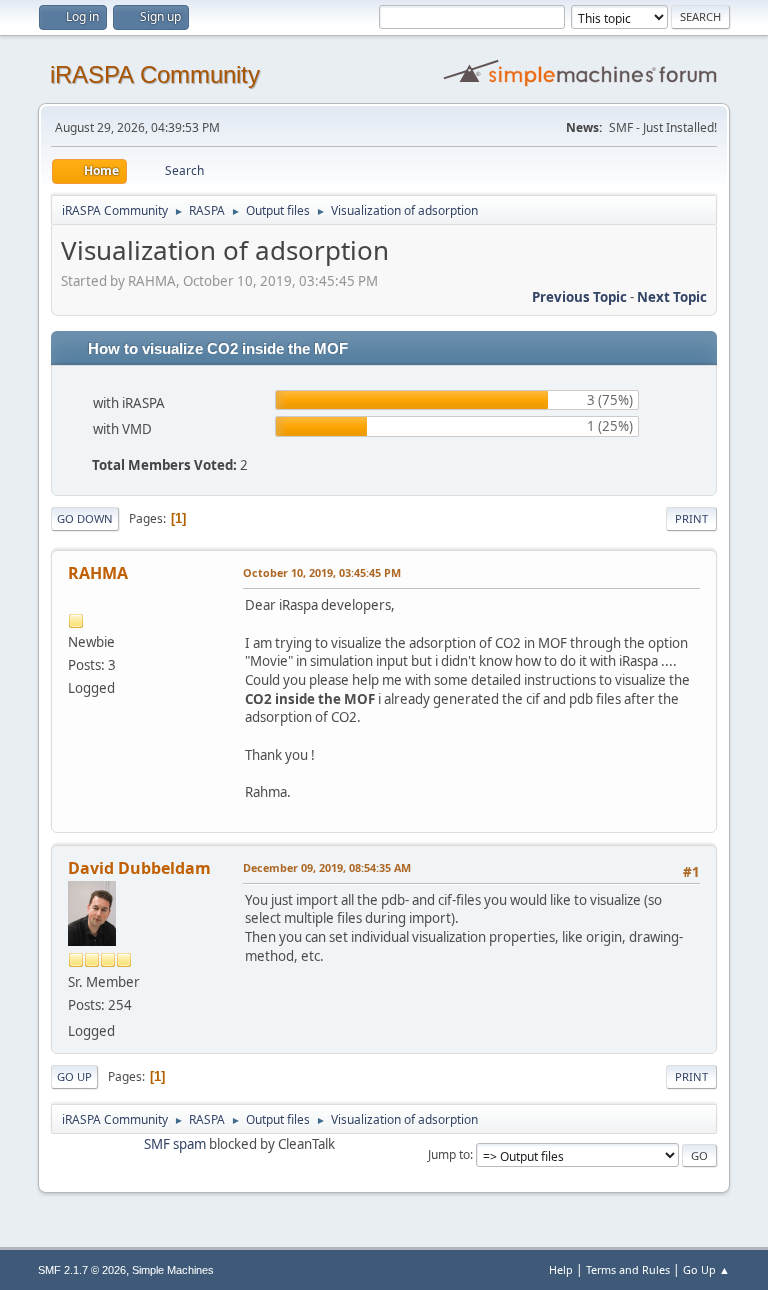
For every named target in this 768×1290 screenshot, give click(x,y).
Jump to (449, 1154)
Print (691, 518)
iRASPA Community (155, 74)
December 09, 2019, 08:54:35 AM (327, 867)
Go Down (85, 518)
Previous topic (579, 297)
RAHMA (98, 573)
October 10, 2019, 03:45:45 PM (322, 572)
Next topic (672, 297)
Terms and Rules (628, 1269)
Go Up (74, 1076)
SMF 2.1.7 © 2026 (82, 1270)
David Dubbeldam (139, 868)
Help (561, 1269)
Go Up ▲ (706, 1269)
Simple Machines (173, 1270)
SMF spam (175, 1144)
